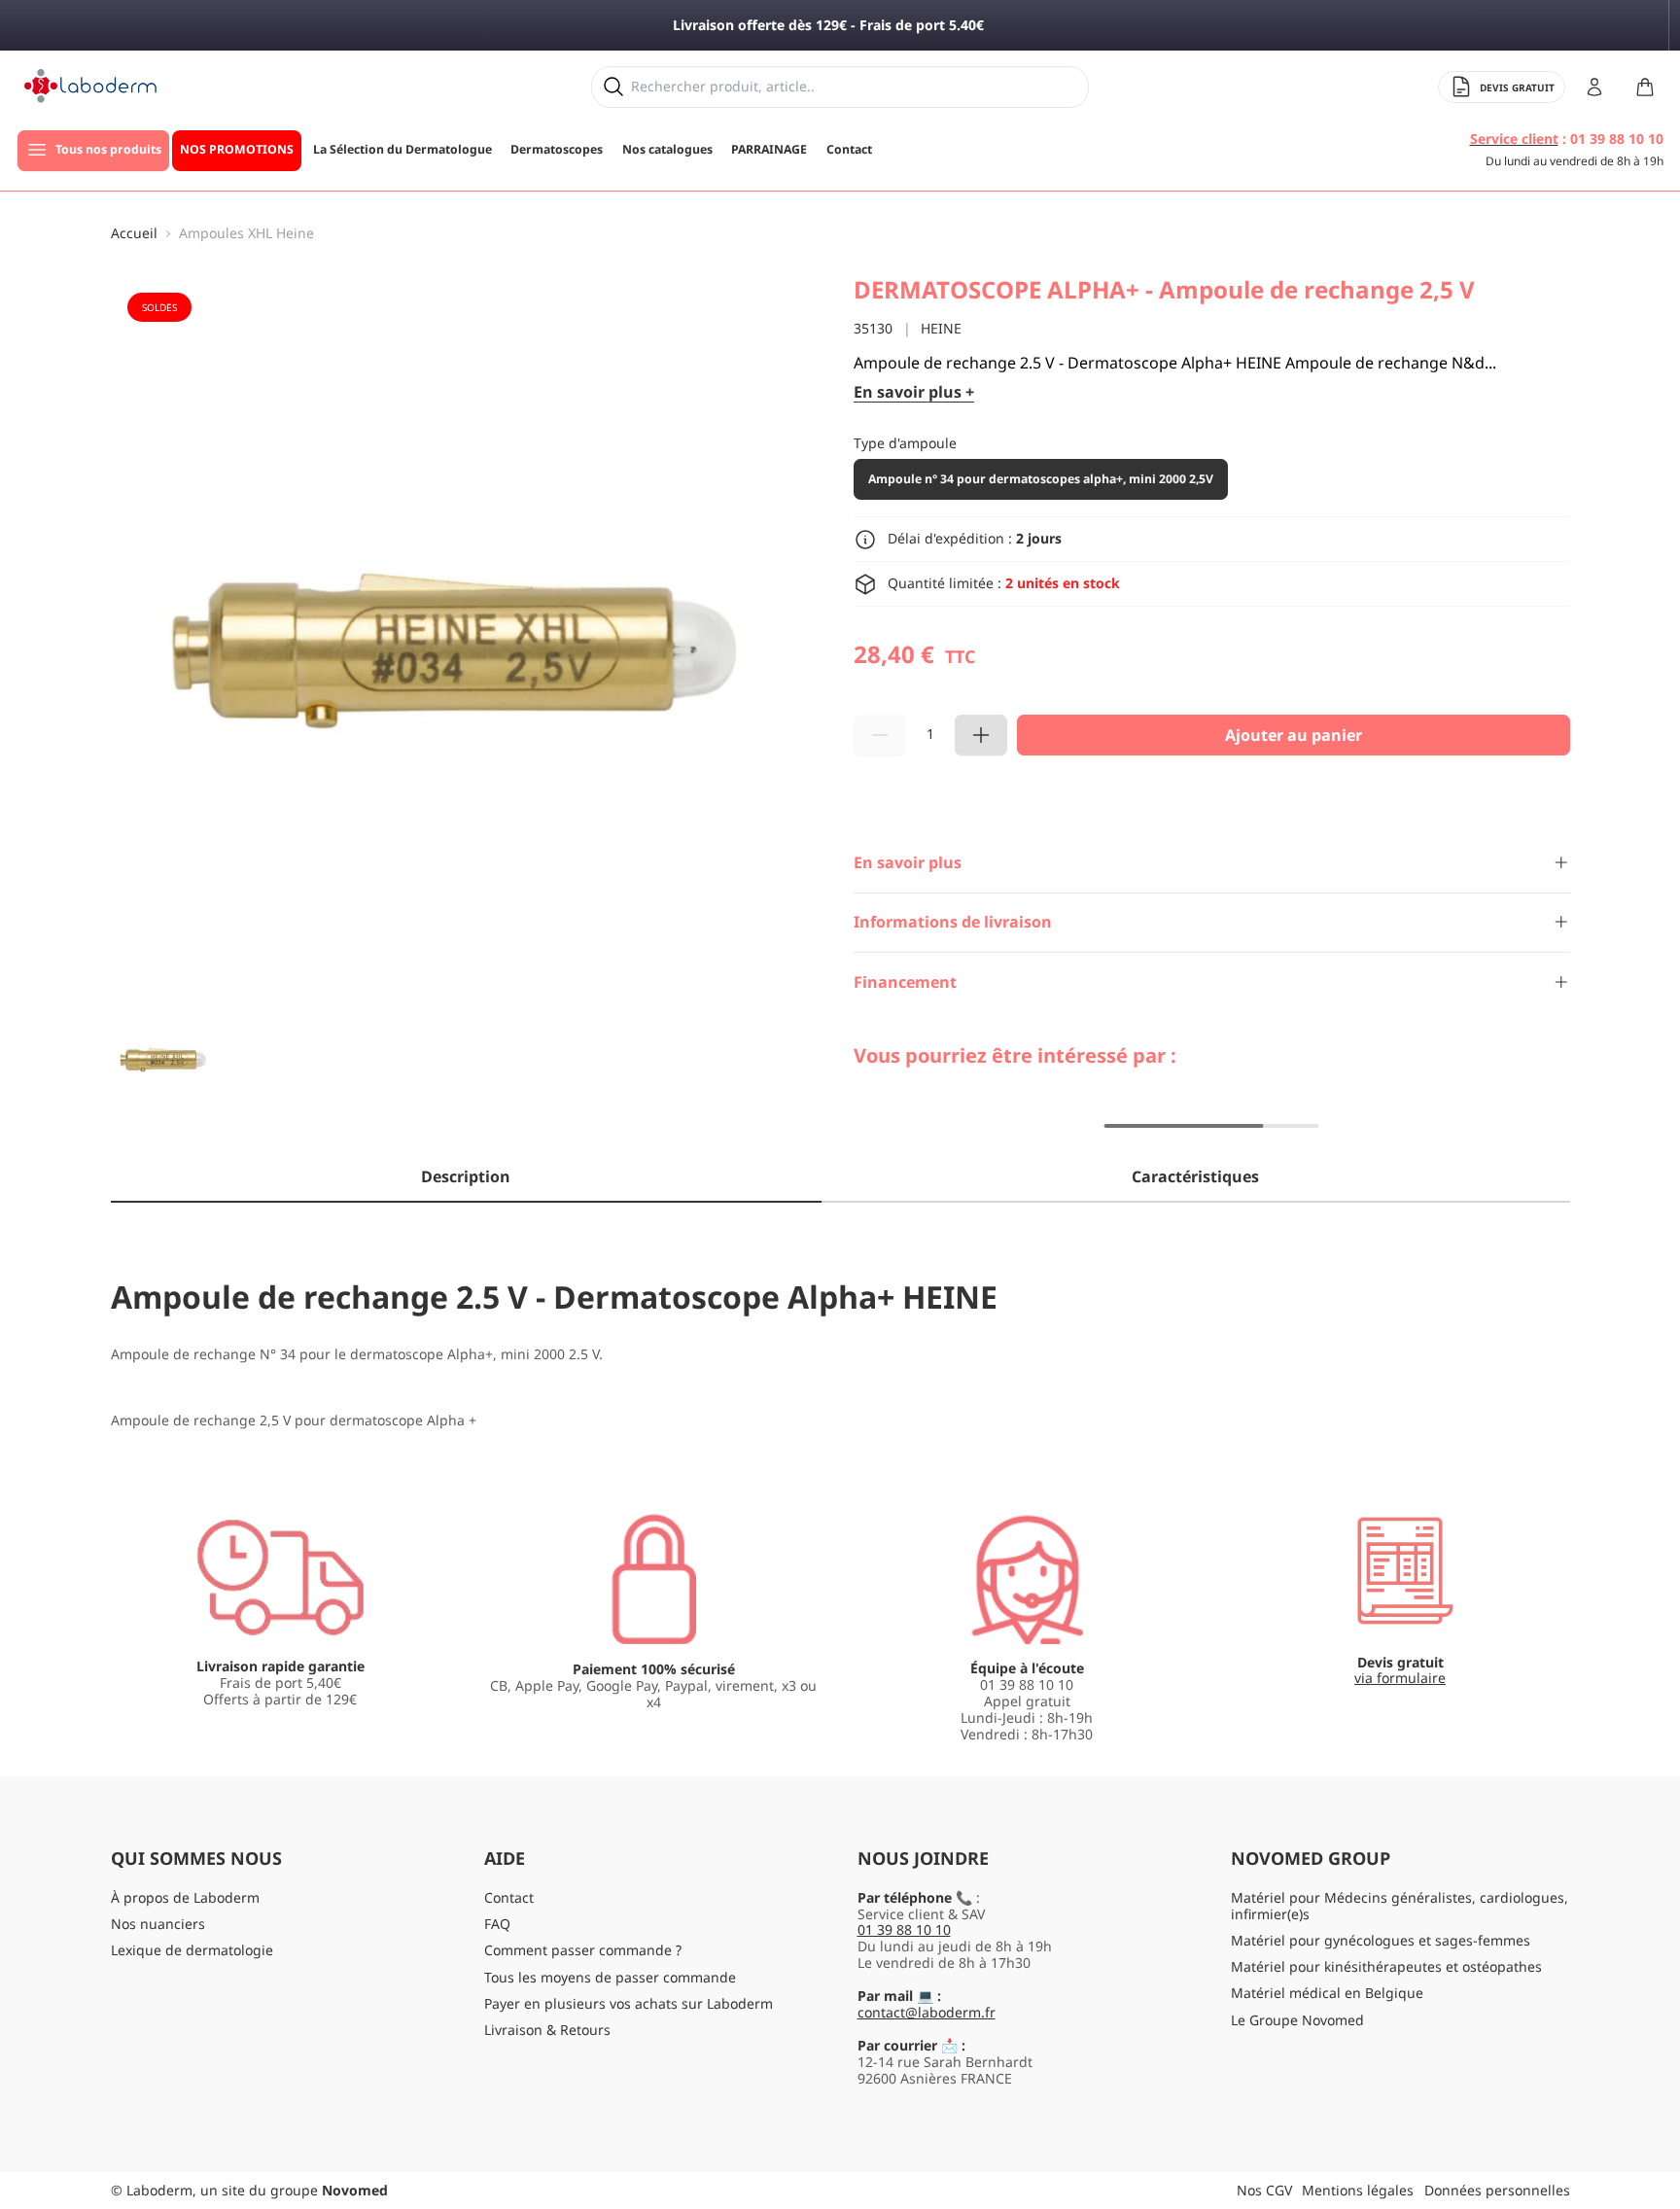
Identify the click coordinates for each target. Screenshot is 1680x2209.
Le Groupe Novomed (1297, 2020)
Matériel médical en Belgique (1327, 1993)
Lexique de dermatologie (192, 1950)
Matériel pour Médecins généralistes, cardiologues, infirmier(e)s (1400, 1906)
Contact (509, 1897)
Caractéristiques (1195, 1176)
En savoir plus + (914, 392)
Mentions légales (1358, 2190)
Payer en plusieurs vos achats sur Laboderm (629, 2003)
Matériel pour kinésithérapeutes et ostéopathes (1386, 1966)
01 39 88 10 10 (904, 1929)
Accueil (134, 234)
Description (466, 1176)
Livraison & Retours (547, 2030)
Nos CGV (1264, 2190)
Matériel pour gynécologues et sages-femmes (1381, 1940)
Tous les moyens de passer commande (610, 1977)
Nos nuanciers (158, 1924)
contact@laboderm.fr (927, 2012)
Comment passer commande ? (583, 1950)
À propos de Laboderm (185, 1897)
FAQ (497, 1924)
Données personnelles (1497, 2190)
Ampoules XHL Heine (246, 234)
